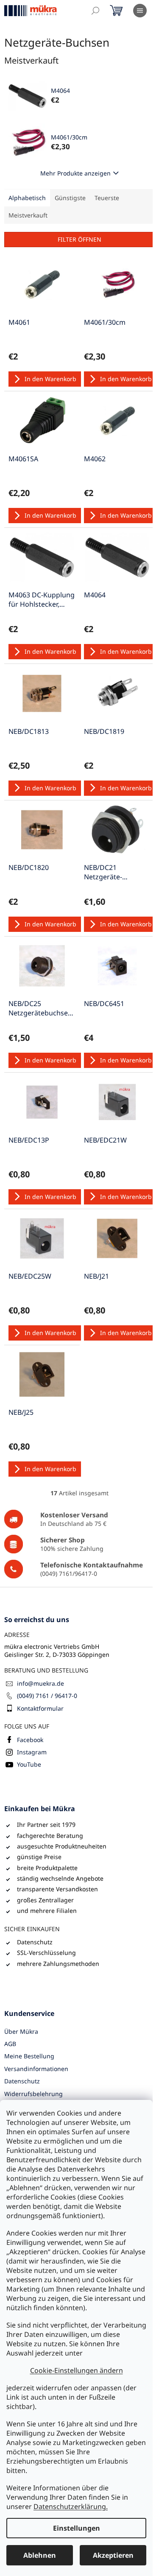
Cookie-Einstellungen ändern (77, 2370)
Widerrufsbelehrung (33, 2094)
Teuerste (107, 198)
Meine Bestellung (29, 2056)
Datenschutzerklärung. (71, 2506)
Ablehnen (40, 2555)
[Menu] (140, 11)
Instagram (32, 1752)
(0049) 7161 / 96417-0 (47, 1696)
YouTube (29, 1764)
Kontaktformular (40, 1708)
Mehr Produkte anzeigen (75, 173)
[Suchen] (95, 11)
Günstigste (70, 198)
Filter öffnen (79, 239)
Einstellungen (77, 2528)
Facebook (30, 1740)
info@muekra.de (40, 1683)
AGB (10, 2044)
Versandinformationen (36, 2069)
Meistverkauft (28, 215)
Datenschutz (22, 2081)
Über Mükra (21, 2031)
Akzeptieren (113, 2555)
